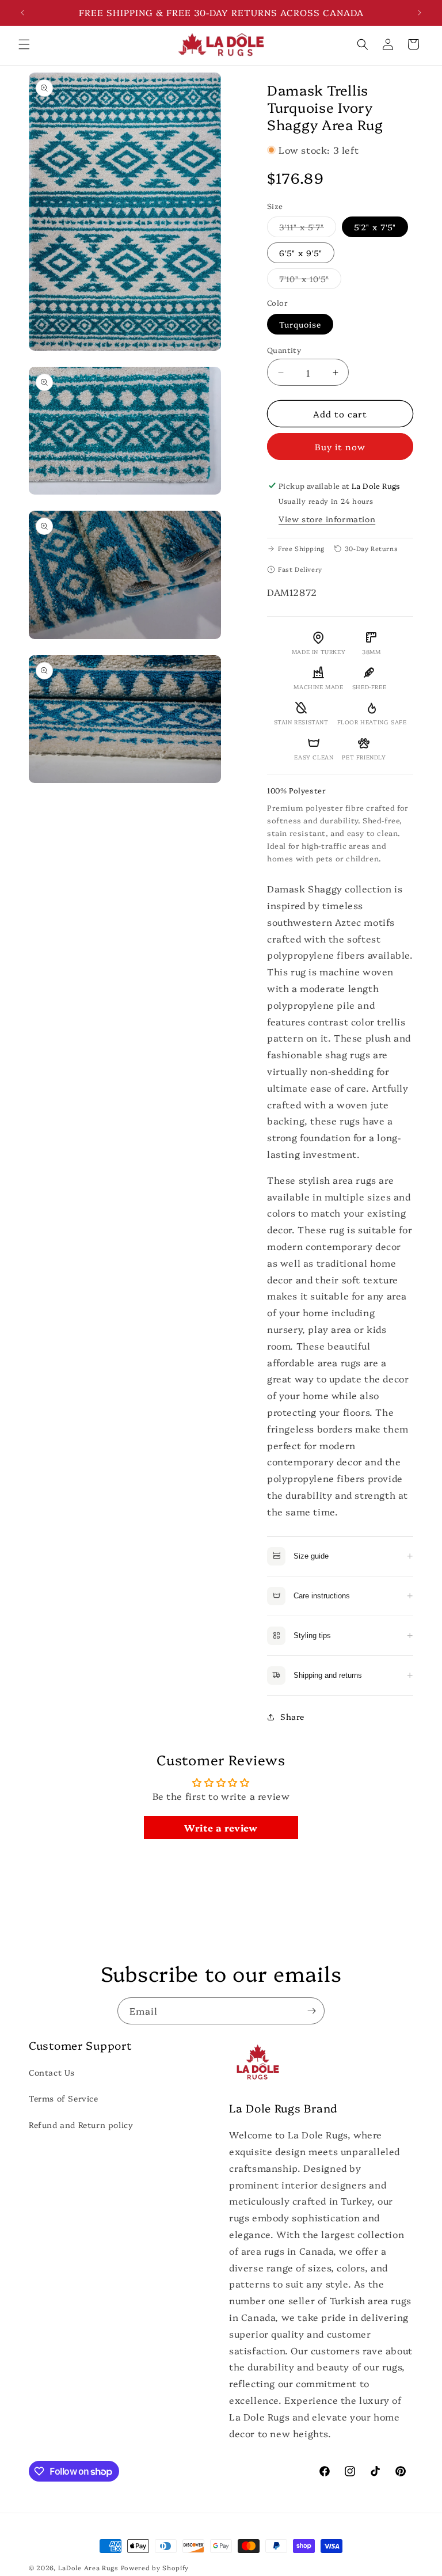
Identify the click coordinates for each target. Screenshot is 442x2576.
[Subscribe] (311, 2011)
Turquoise (300, 324)
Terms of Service (64, 2098)
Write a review (221, 1827)
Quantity (284, 349)
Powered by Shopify (155, 2568)
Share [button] (292, 1716)
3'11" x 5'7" (308, 229)
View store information (327, 519)
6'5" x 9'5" (301, 253)
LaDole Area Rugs (88, 2568)
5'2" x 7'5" (375, 227)
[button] (24, 44)
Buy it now (340, 447)
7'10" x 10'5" (310, 281)
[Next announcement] (420, 13)
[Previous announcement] (22, 13)
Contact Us (52, 2072)
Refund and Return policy (81, 2125)
